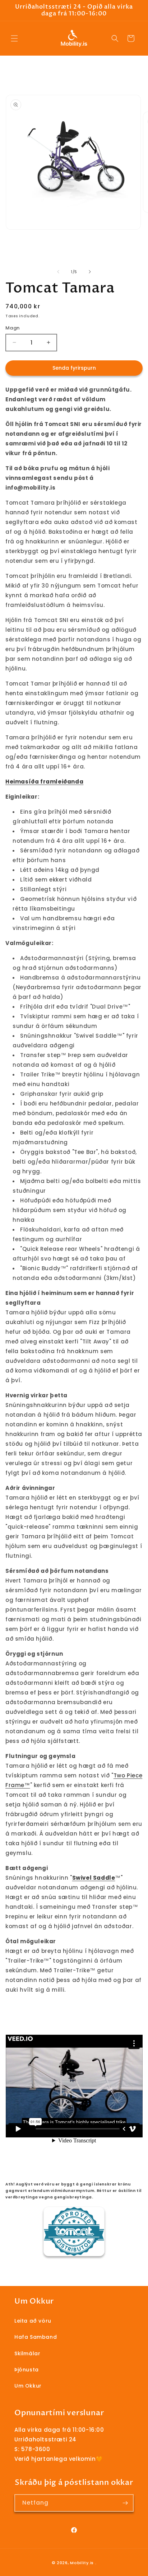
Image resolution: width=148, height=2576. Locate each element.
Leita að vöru (33, 2321)
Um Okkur (28, 2386)
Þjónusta (27, 2370)
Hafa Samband (36, 2337)
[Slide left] (58, 272)
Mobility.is (82, 2563)
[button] (14, 38)
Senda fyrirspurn (74, 368)
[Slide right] (90, 272)
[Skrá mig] (125, 2503)
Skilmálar (27, 2353)
